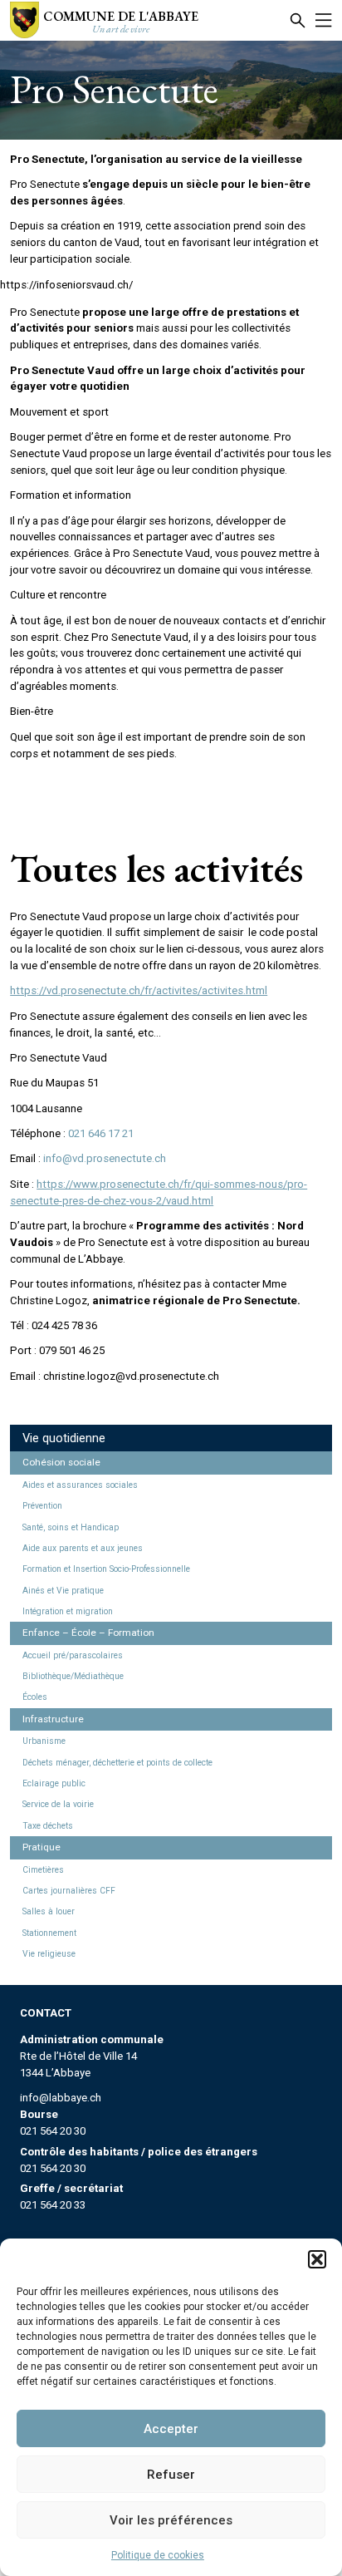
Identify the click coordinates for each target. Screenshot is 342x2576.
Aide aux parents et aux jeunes (83, 1548)
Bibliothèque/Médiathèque (73, 1676)
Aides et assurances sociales (80, 1485)
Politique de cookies (158, 2555)
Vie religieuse (49, 1954)
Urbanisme (44, 1741)
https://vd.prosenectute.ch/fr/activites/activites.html (139, 990)
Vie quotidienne (64, 1438)
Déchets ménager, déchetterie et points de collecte (117, 1763)
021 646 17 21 (101, 1133)
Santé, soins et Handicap (71, 1527)
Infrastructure (53, 1719)
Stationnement (49, 1933)
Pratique (42, 1847)
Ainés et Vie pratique (63, 1591)
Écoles (35, 1697)
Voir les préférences (171, 2520)
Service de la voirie (58, 1804)
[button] (317, 2259)
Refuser (171, 2475)
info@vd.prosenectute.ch (105, 1158)
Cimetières (43, 1870)
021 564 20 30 (53, 2131)
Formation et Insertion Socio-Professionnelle (106, 1569)
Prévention (42, 1506)
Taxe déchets (48, 1826)
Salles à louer (49, 1911)
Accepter (171, 2429)
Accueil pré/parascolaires (73, 1655)
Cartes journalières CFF (69, 1891)
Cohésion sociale (61, 1462)
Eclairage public (54, 1783)
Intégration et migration (68, 1611)
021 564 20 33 (53, 2205)
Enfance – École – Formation (88, 1633)
